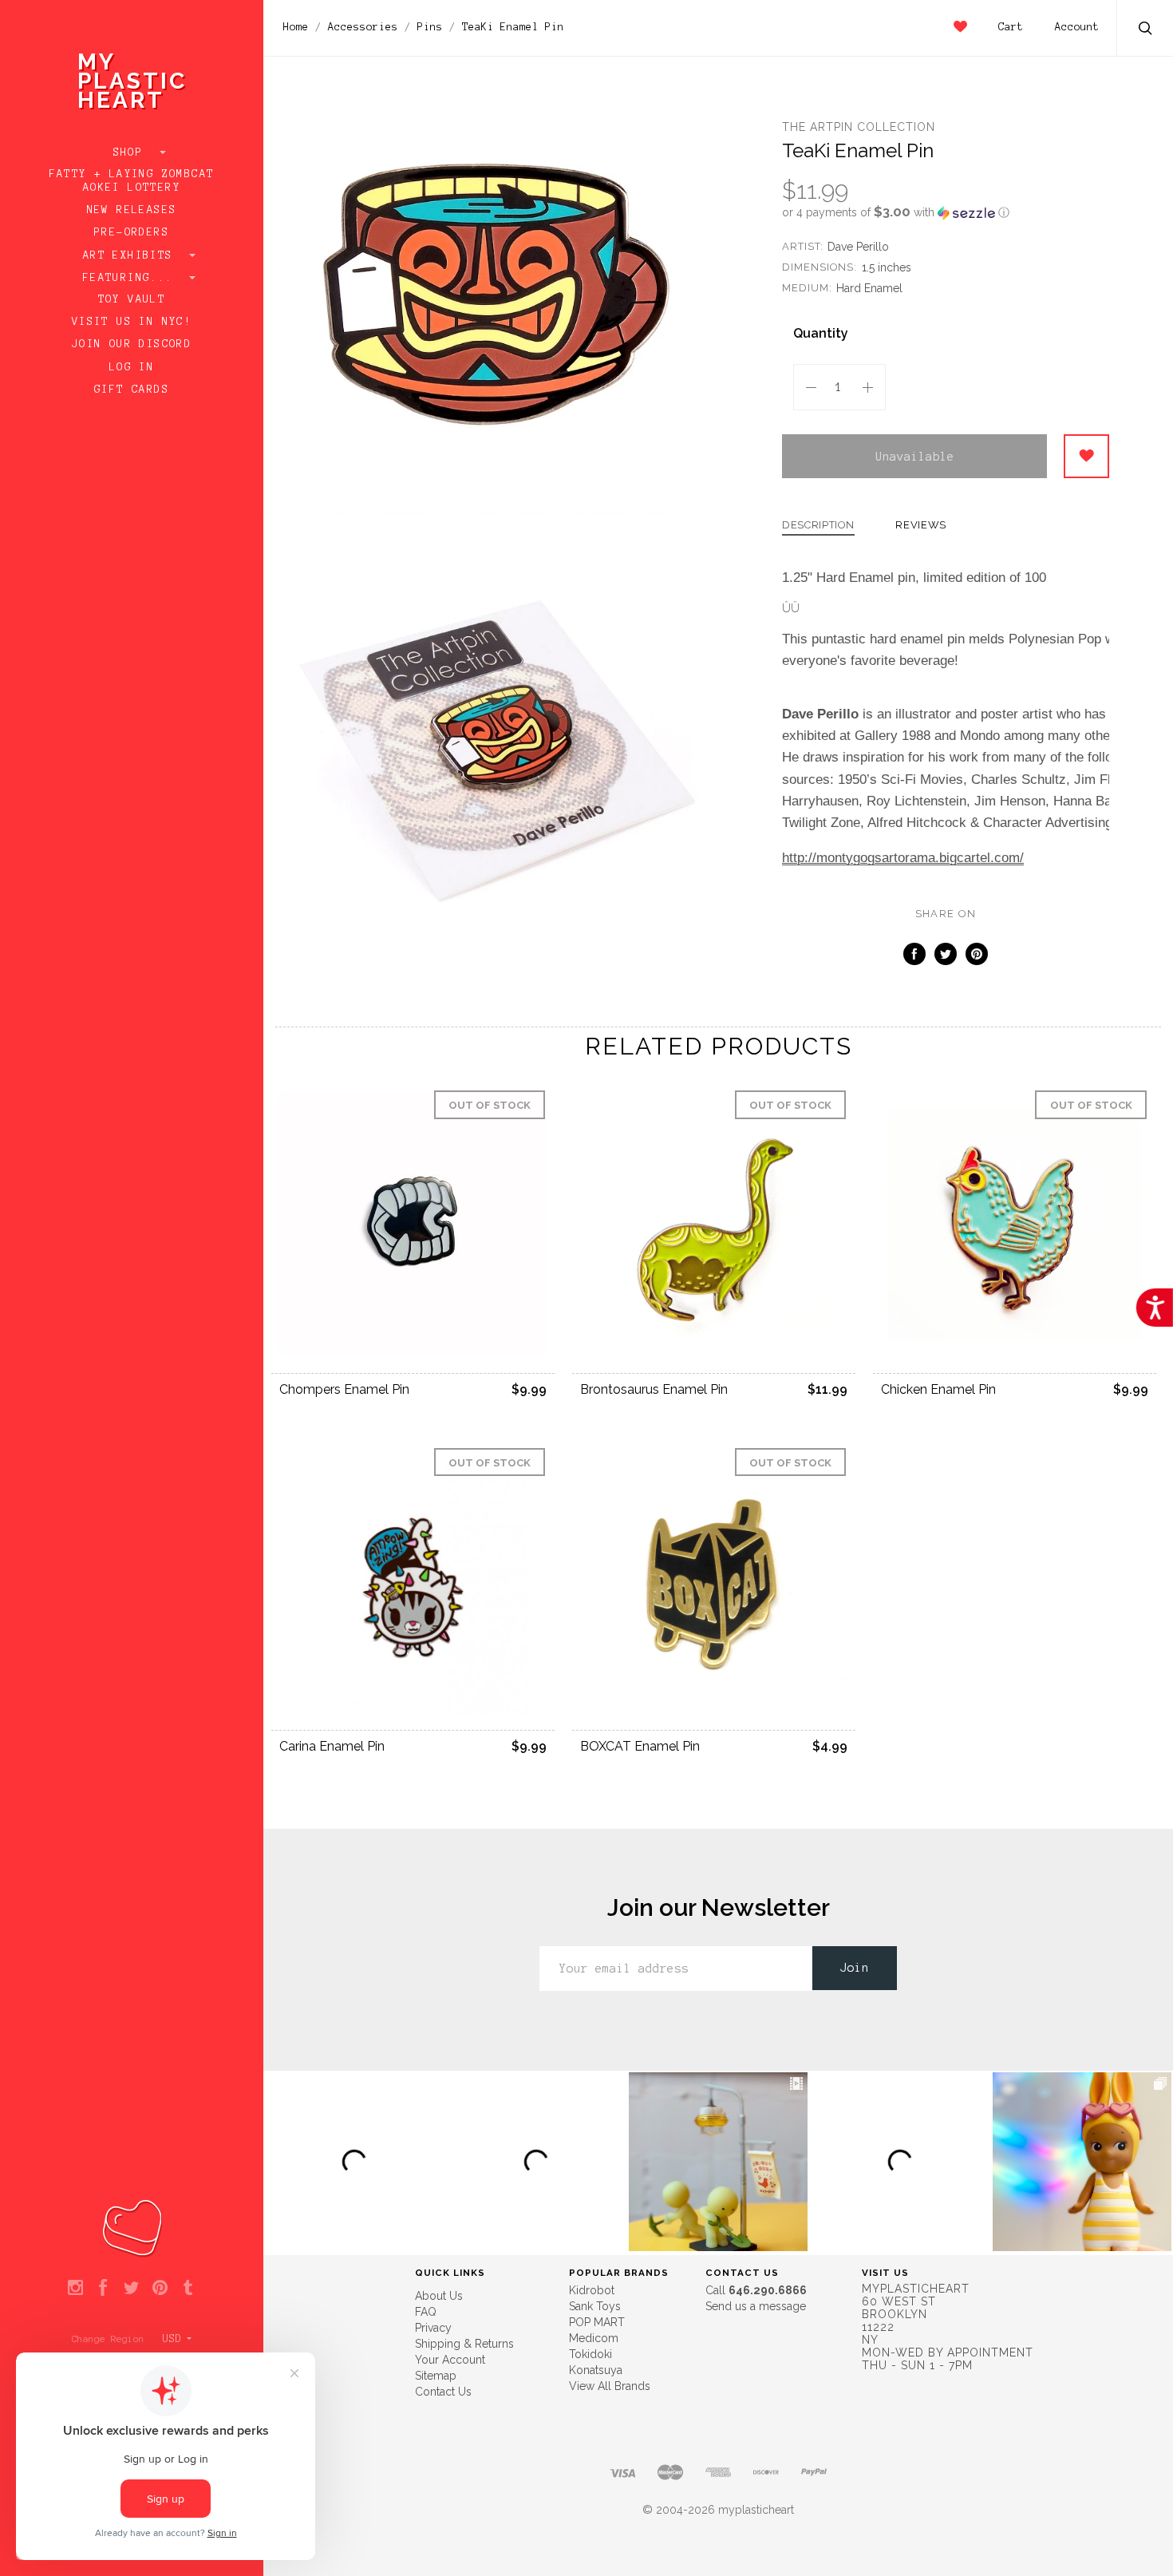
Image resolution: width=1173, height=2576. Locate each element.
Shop (132, 152)
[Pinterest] (160, 2289)
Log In (132, 367)
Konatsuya (596, 2370)
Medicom (594, 2338)
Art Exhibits (132, 255)
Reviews (921, 525)
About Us (439, 2296)
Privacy (433, 2328)
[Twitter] (131, 2289)
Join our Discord (132, 344)
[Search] (1146, 30)
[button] (946, 212)
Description (818, 525)
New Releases (132, 210)
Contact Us (443, 2392)
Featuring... (132, 278)
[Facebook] (103, 2289)
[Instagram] (75, 2289)
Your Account (450, 2360)
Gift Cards (132, 390)
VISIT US (885, 2273)
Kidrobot (592, 2290)
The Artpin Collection (859, 127)
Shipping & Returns (464, 2344)
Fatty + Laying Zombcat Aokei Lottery (132, 181)
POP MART (597, 2322)
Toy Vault (132, 299)
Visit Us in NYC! (132, 322)
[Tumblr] (188, 2289)
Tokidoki (590, 2354)
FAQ (426, 2312)
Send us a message (756, 2306)
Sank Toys (595, 2306)
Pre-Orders (132, 232)
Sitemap (436, 2376)
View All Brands (610, 2386)
